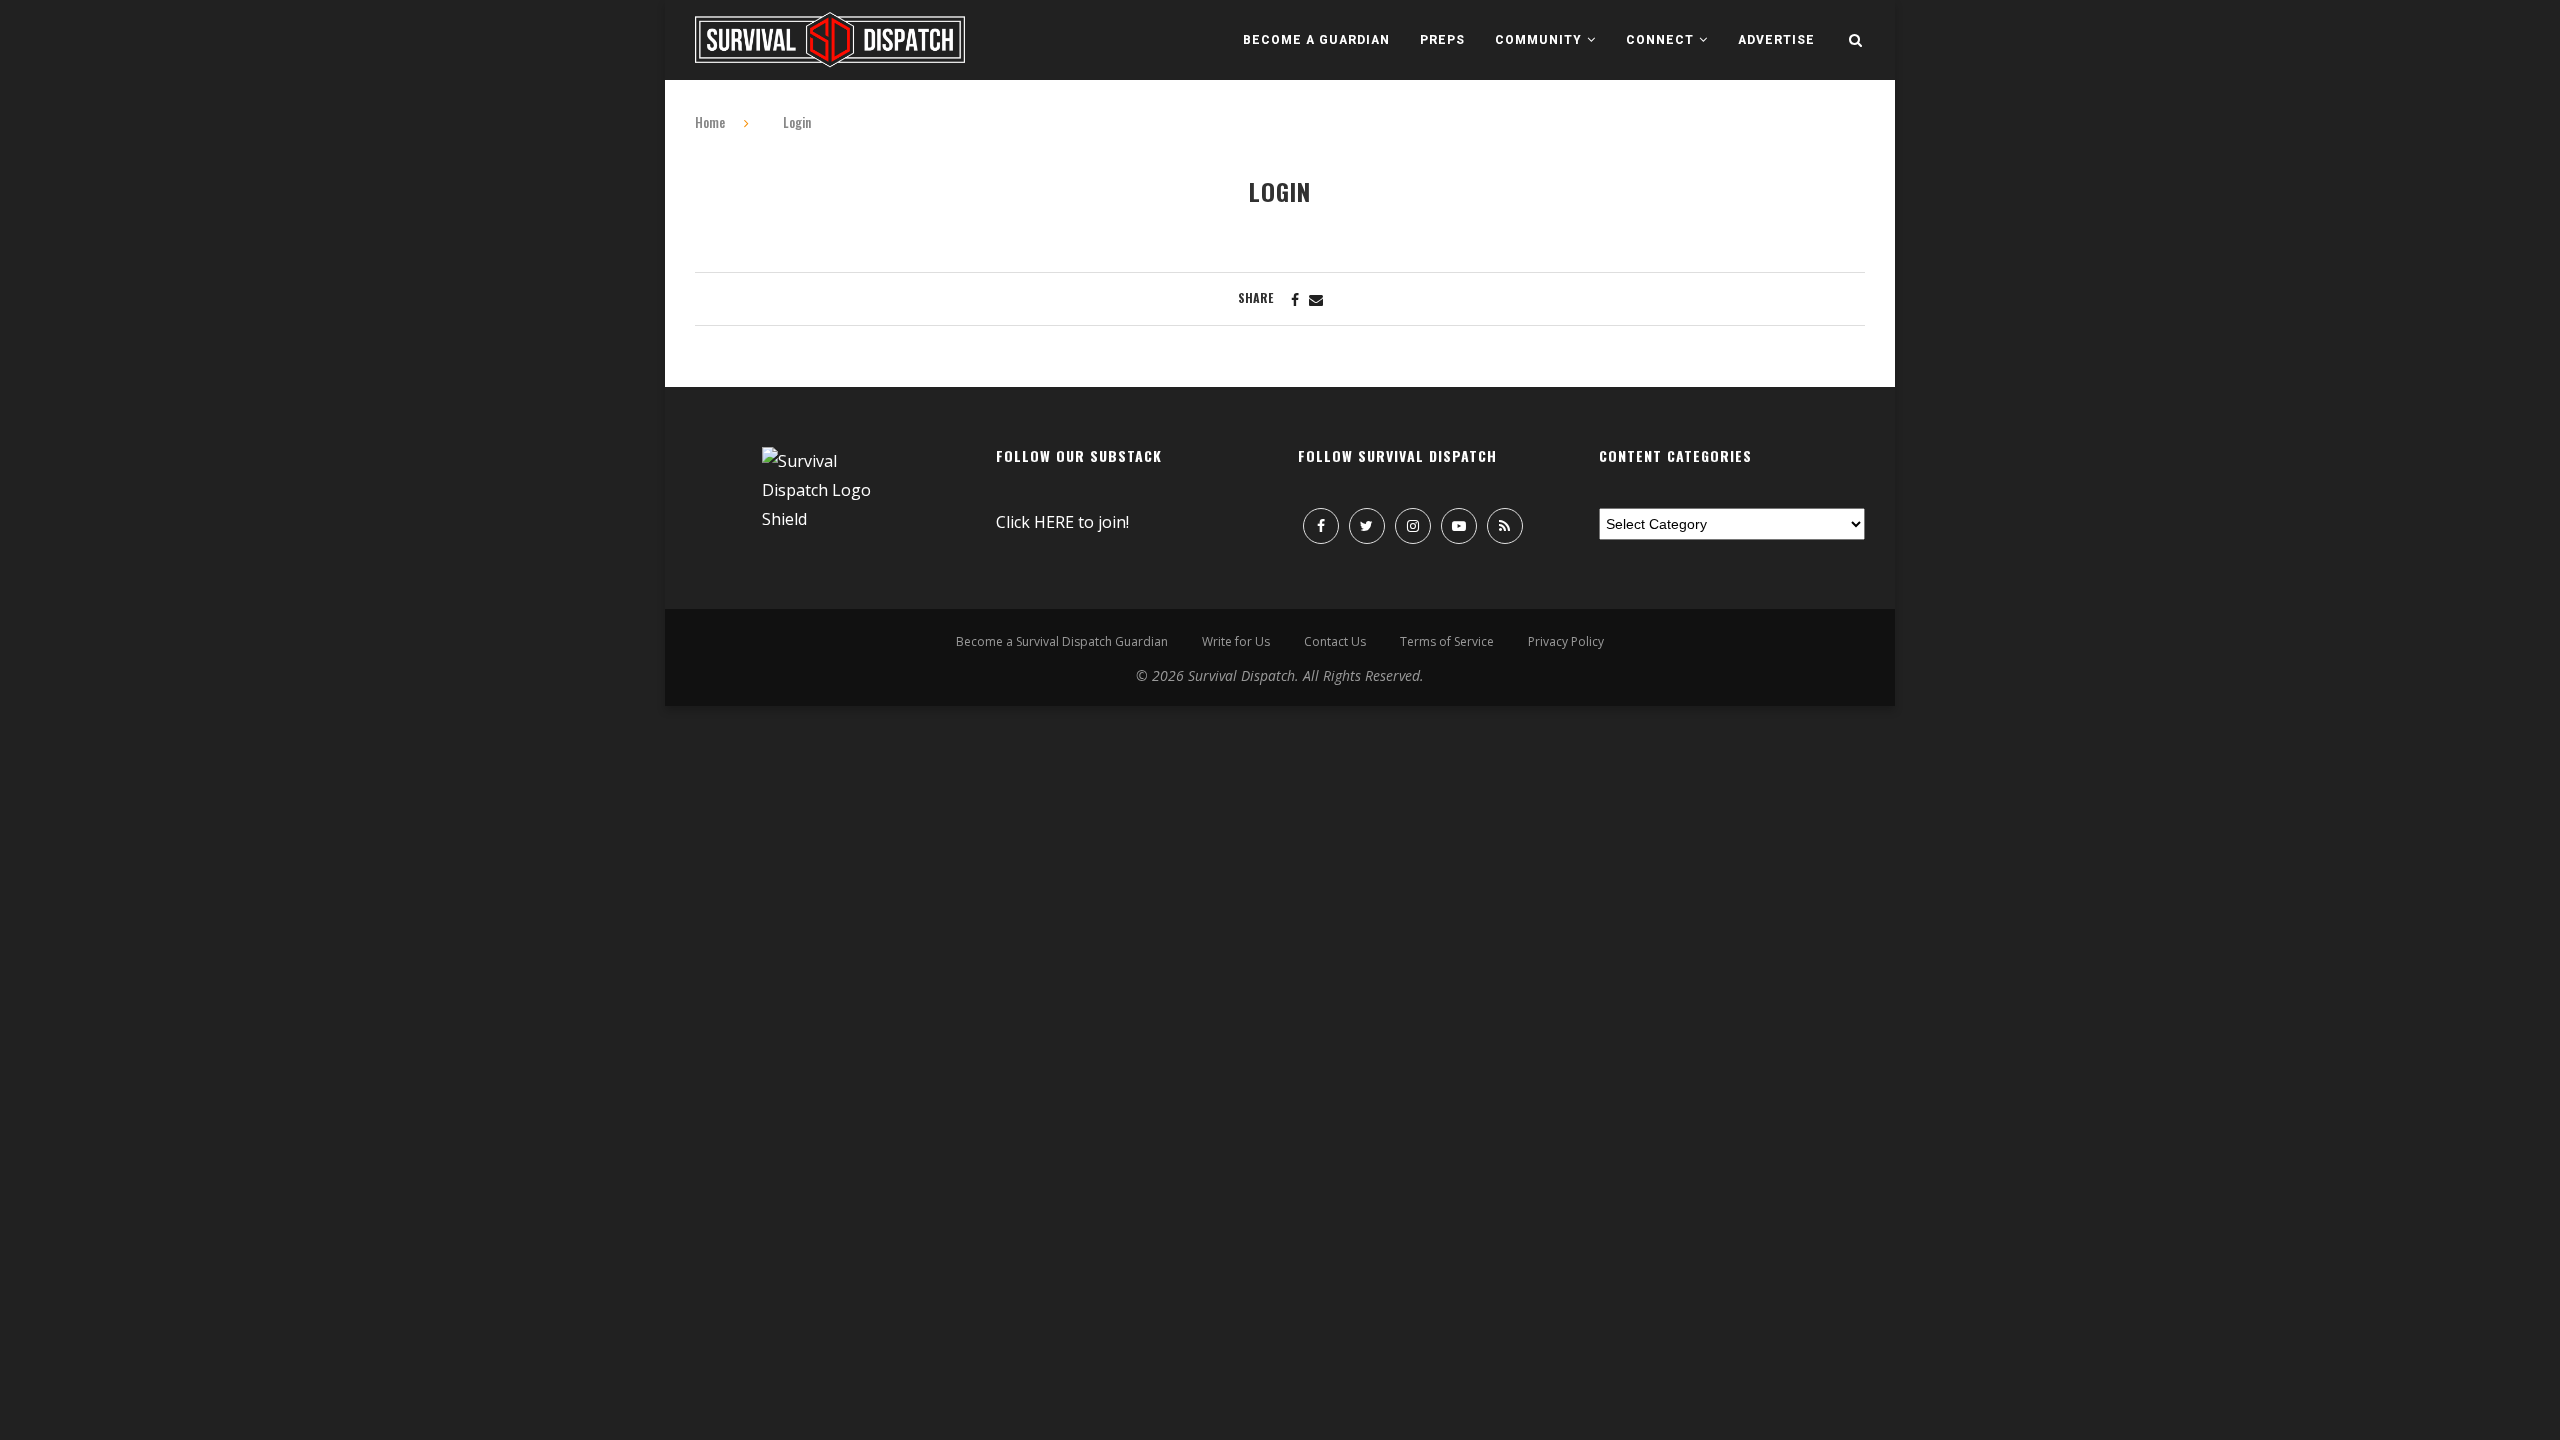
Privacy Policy (1566, 641)
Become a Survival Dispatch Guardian (1062, 641)
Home (710, 122)
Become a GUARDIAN (1316, 40)
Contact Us (1335, 641)
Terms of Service (1447, 641)
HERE (1054, 522)
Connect (1660, 40)
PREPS (1442, 40)
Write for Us (1236, 641)
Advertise (1776, 40)
